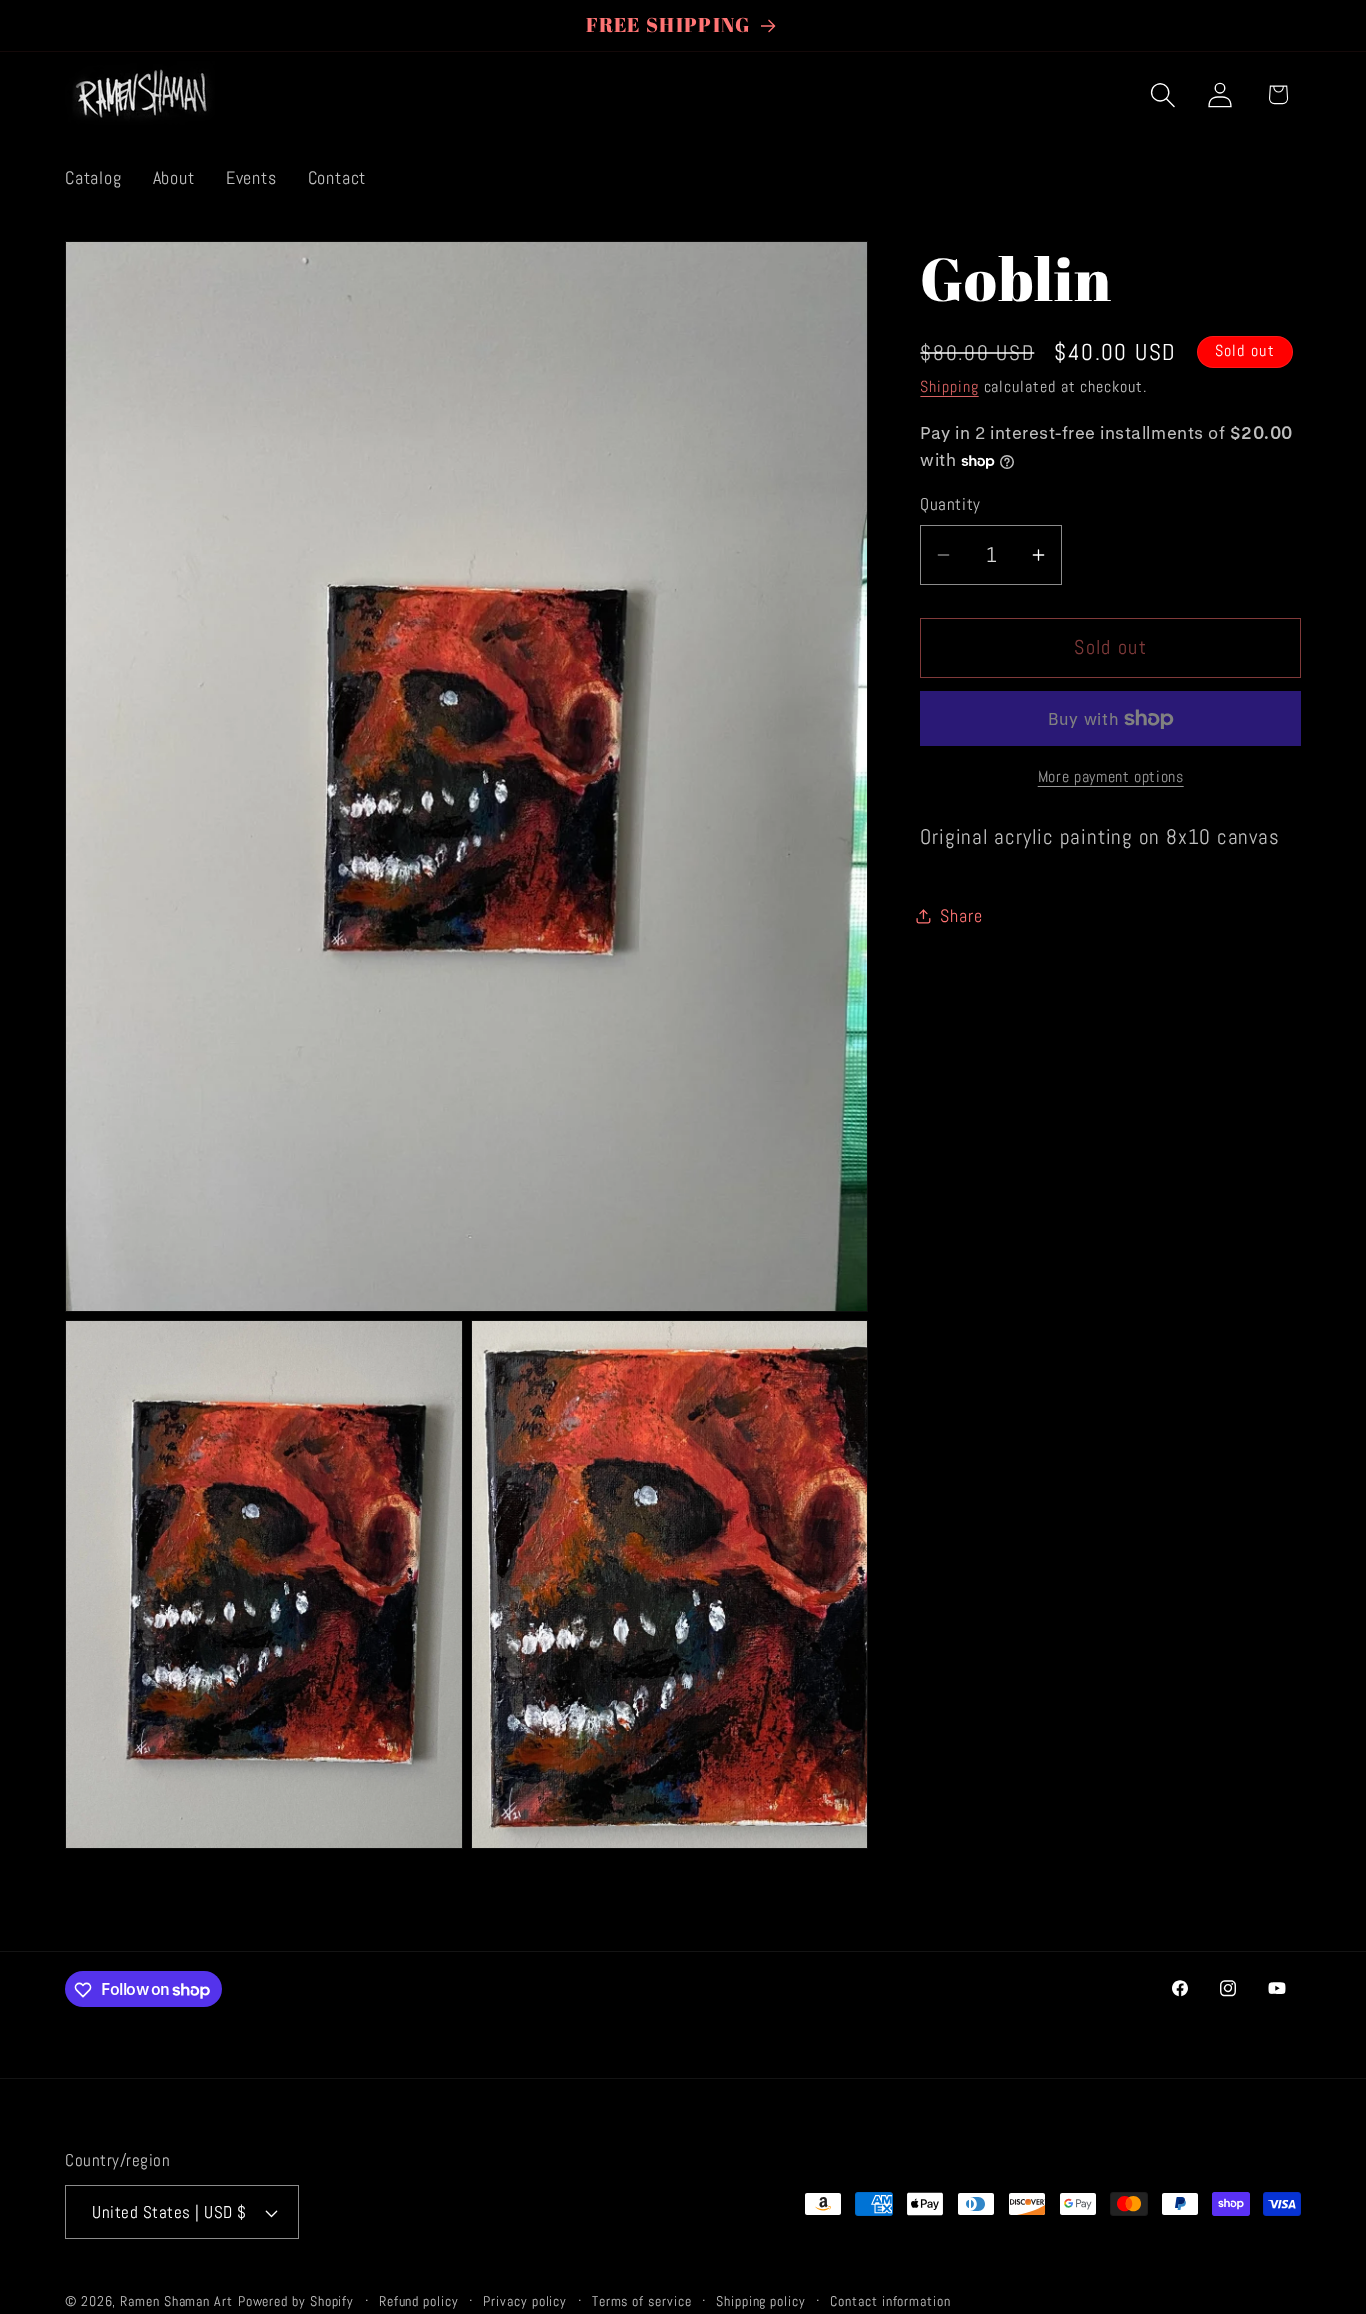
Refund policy (419, 2301)
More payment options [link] (1111, 777)
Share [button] (961, 915)
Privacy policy (525, 2301)
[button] (1163, 94)
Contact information (890, 2301)
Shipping (949, 388)
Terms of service (642, 2301)
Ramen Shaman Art (176, 2301)
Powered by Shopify (296, 2301)
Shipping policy (761, 2301)
